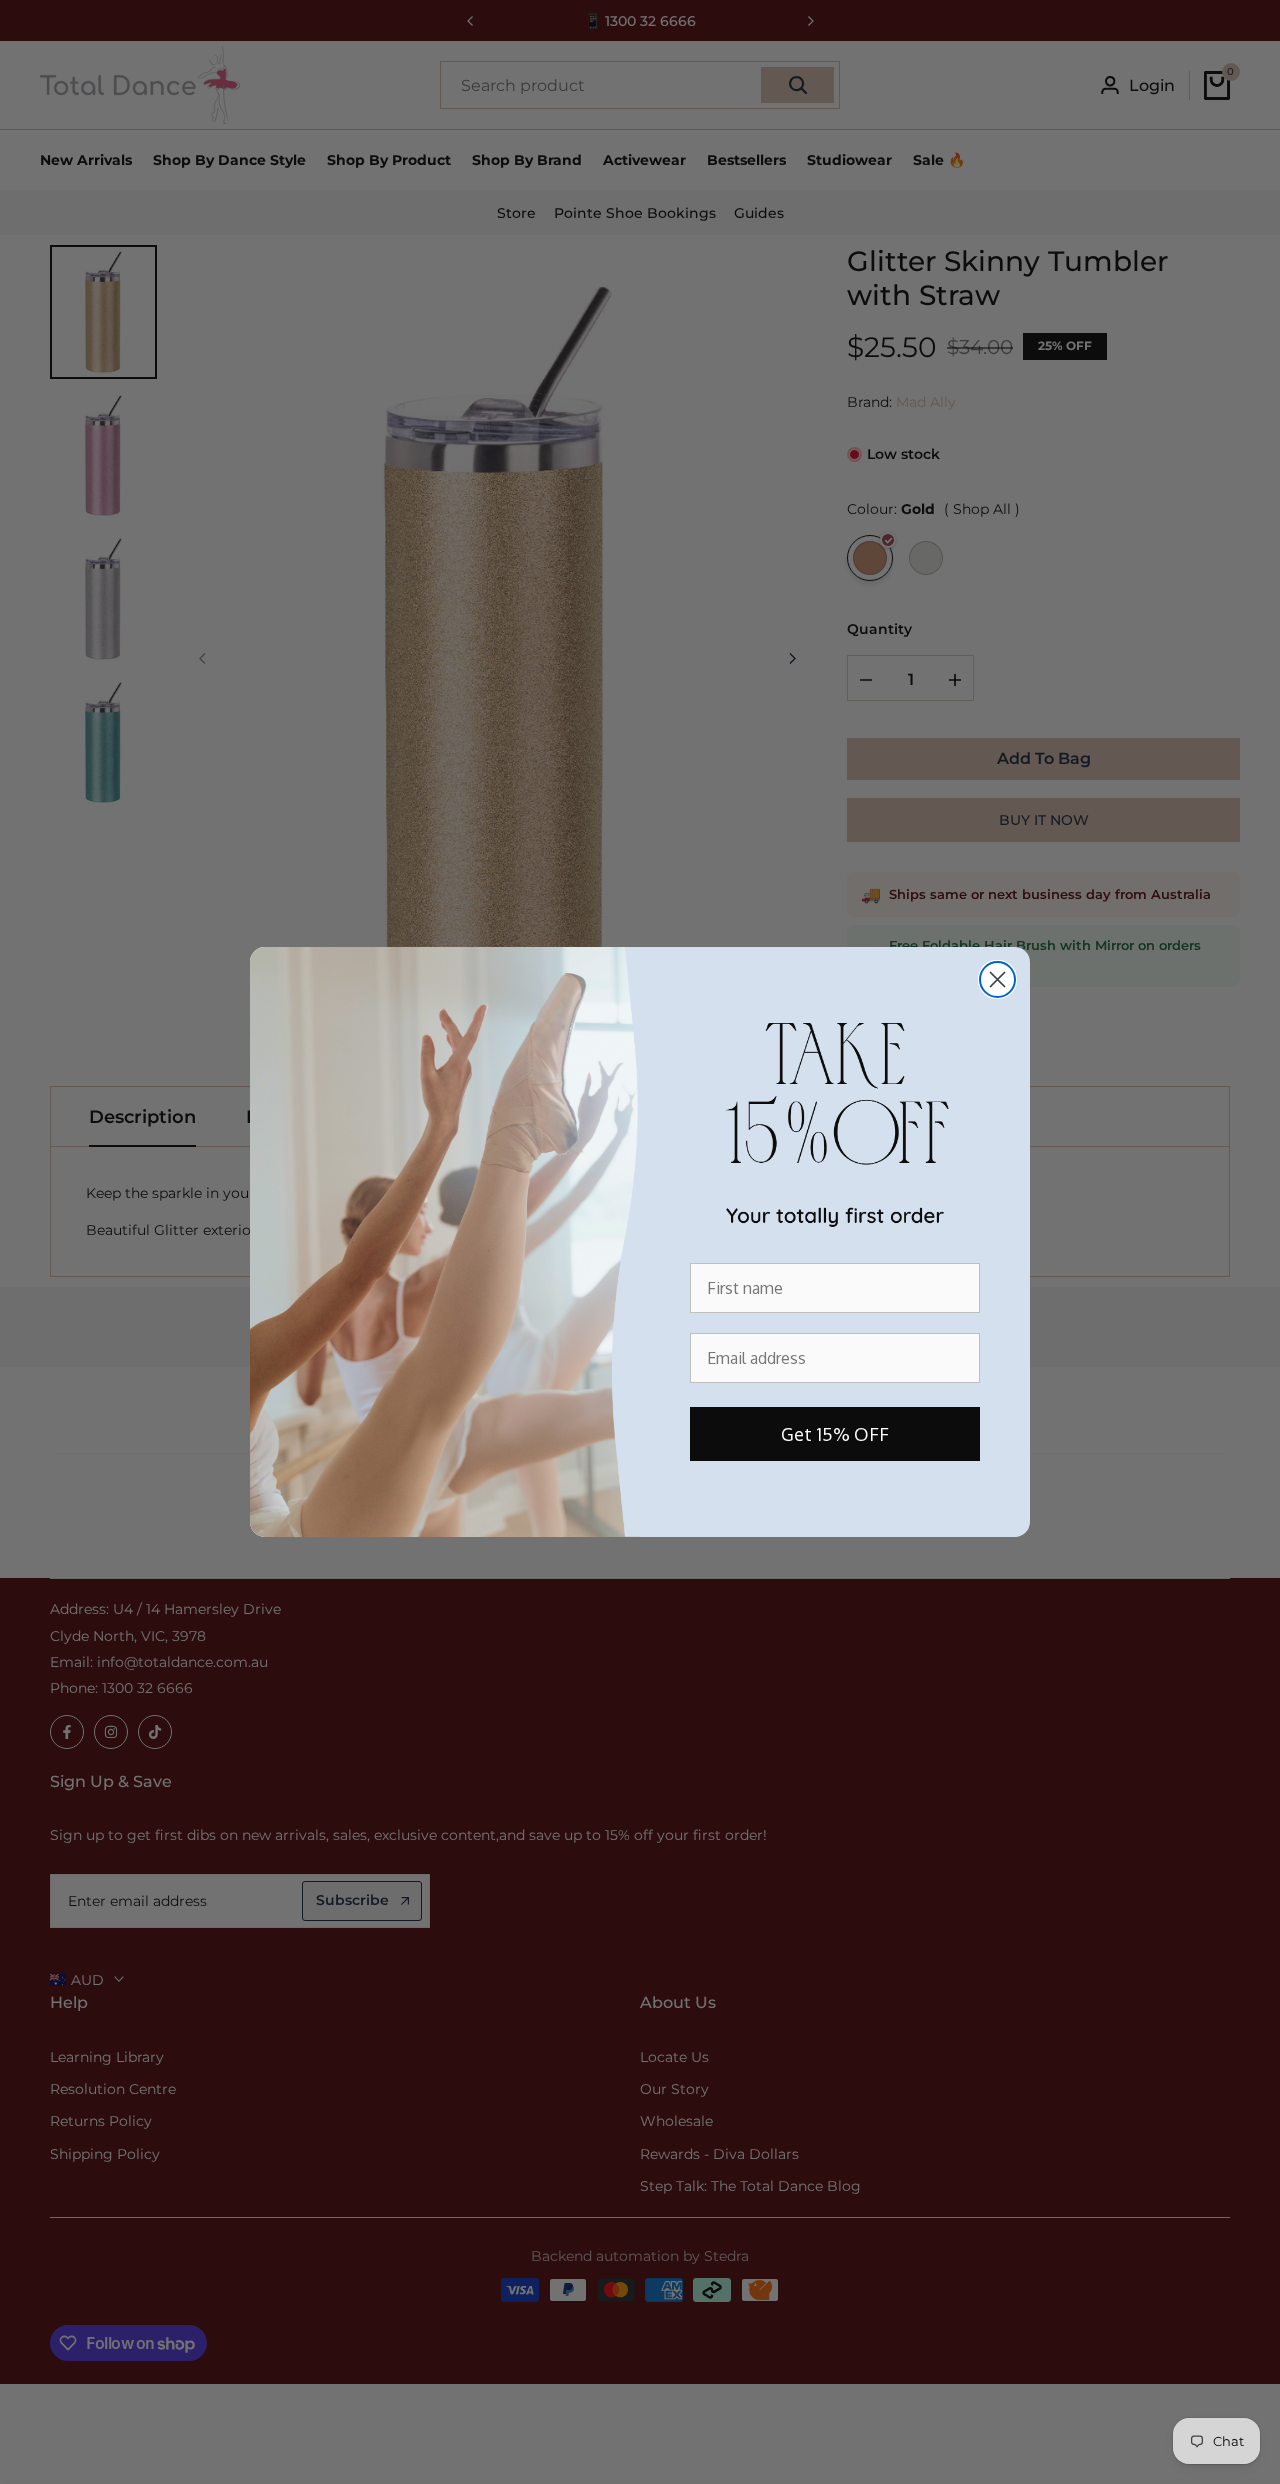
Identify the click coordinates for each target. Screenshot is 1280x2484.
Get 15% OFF (835, 1434)
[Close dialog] (997, 979)
